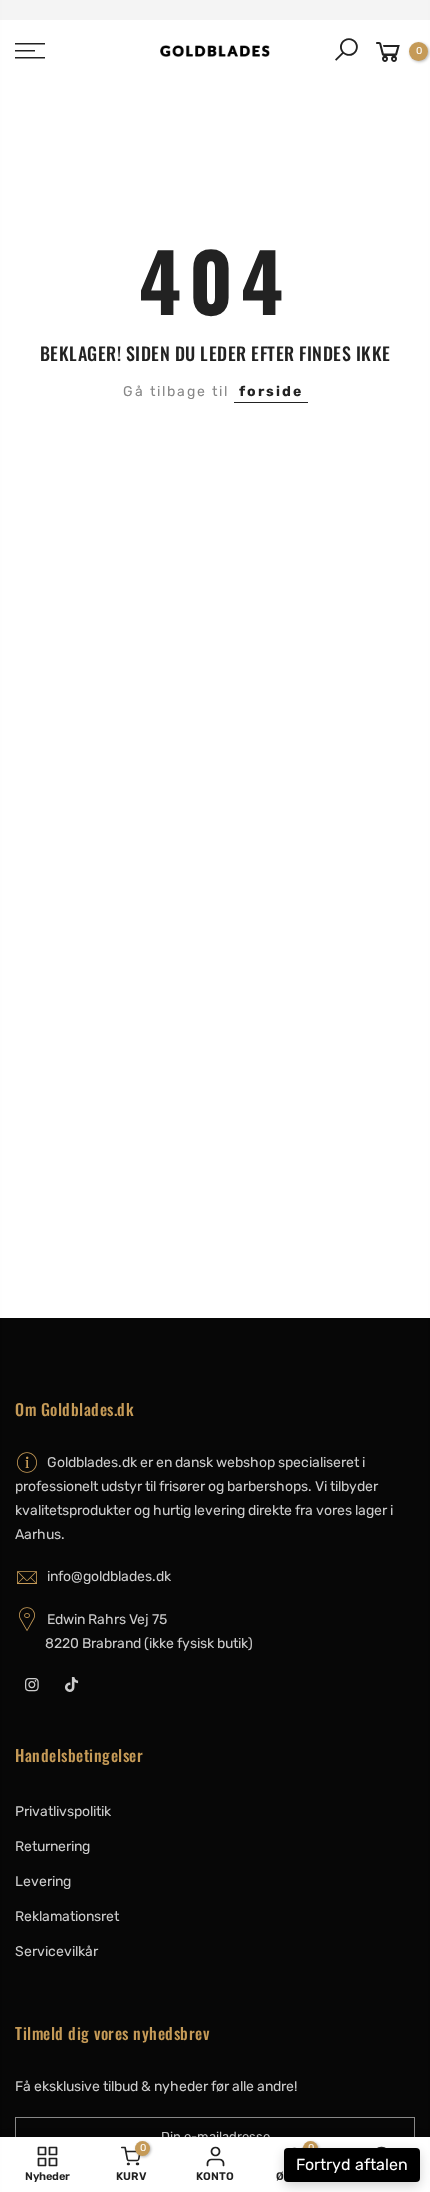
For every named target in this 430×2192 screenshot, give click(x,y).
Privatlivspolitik (63, 1811)
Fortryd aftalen (352, 2164)
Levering (43, 1881)
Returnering (52, 1846)
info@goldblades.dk (109, 1576)
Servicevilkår (56, 1951)
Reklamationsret (67, 1916)
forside (271, 391)
